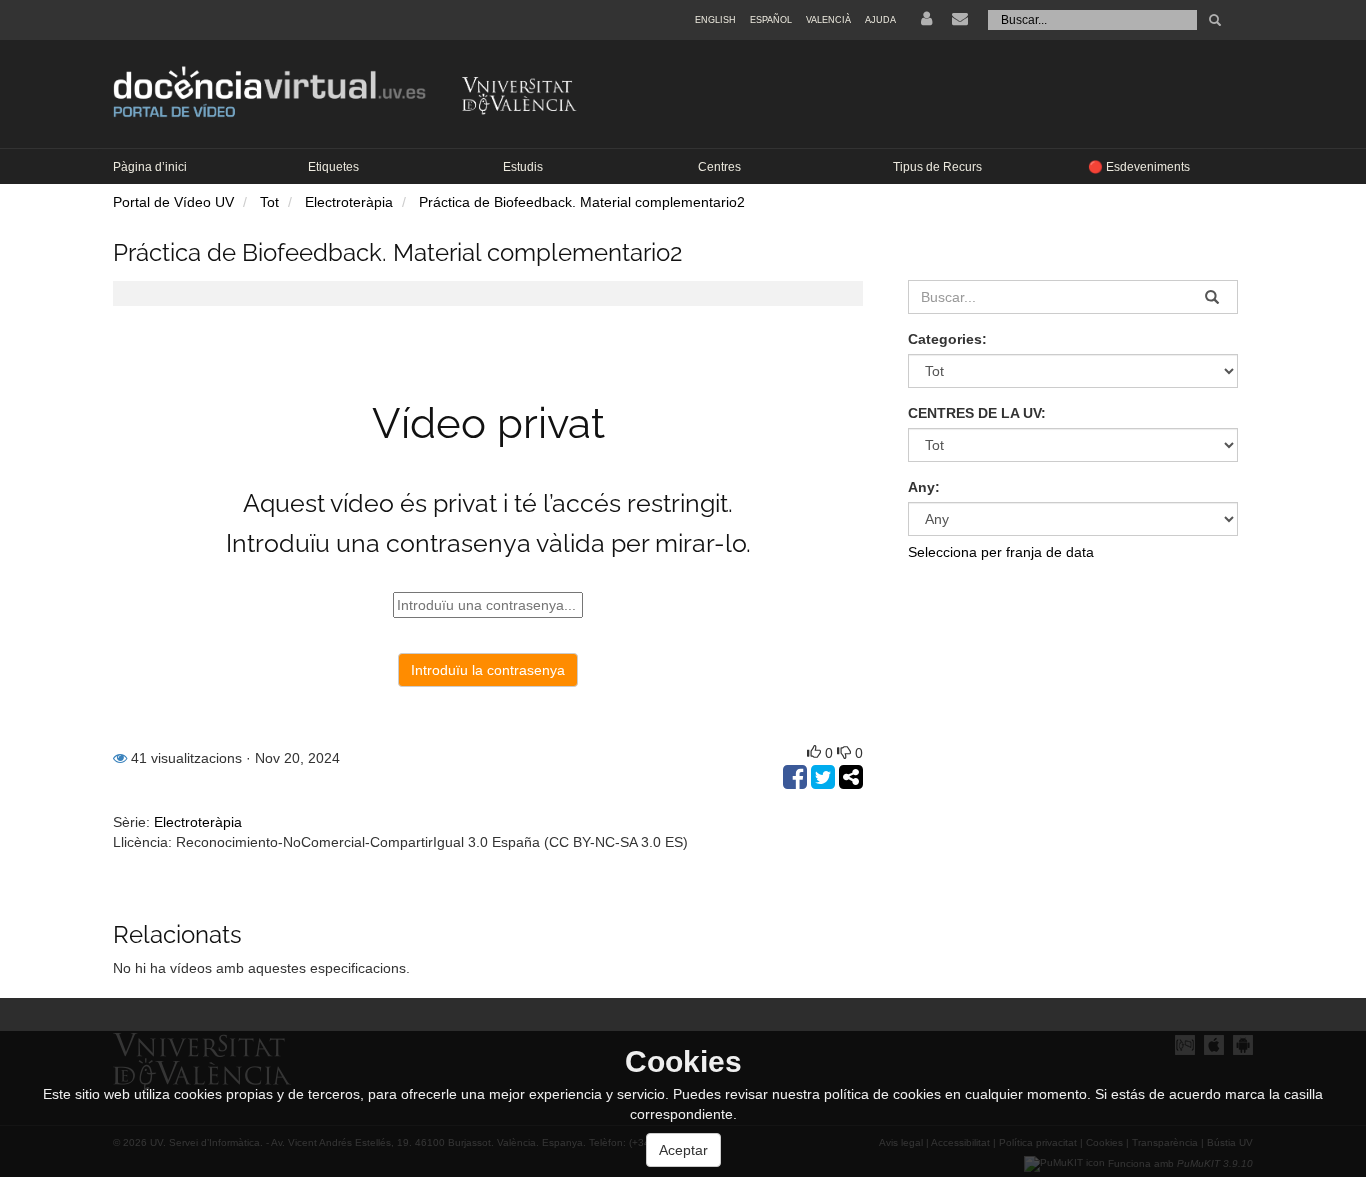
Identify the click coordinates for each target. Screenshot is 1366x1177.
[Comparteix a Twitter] (825, 782)
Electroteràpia (349, 202)
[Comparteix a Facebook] (797, 782)
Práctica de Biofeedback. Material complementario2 (582, 202)
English (715, 20)
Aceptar (683, 1150)
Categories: (947, 339)
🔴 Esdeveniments (1139, 167)
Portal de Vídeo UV (173, 202)
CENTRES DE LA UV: (977, 413)
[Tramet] (1215, 20)
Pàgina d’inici (150, 167)
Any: (924, 487)
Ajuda (880, 20)
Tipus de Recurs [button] (937, 167)
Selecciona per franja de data (1001, 552)
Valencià (828, 20)
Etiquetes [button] (333, 167)
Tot (269, 202)
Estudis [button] (523, 167)
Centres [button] (719, 167)
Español (771, 20)
